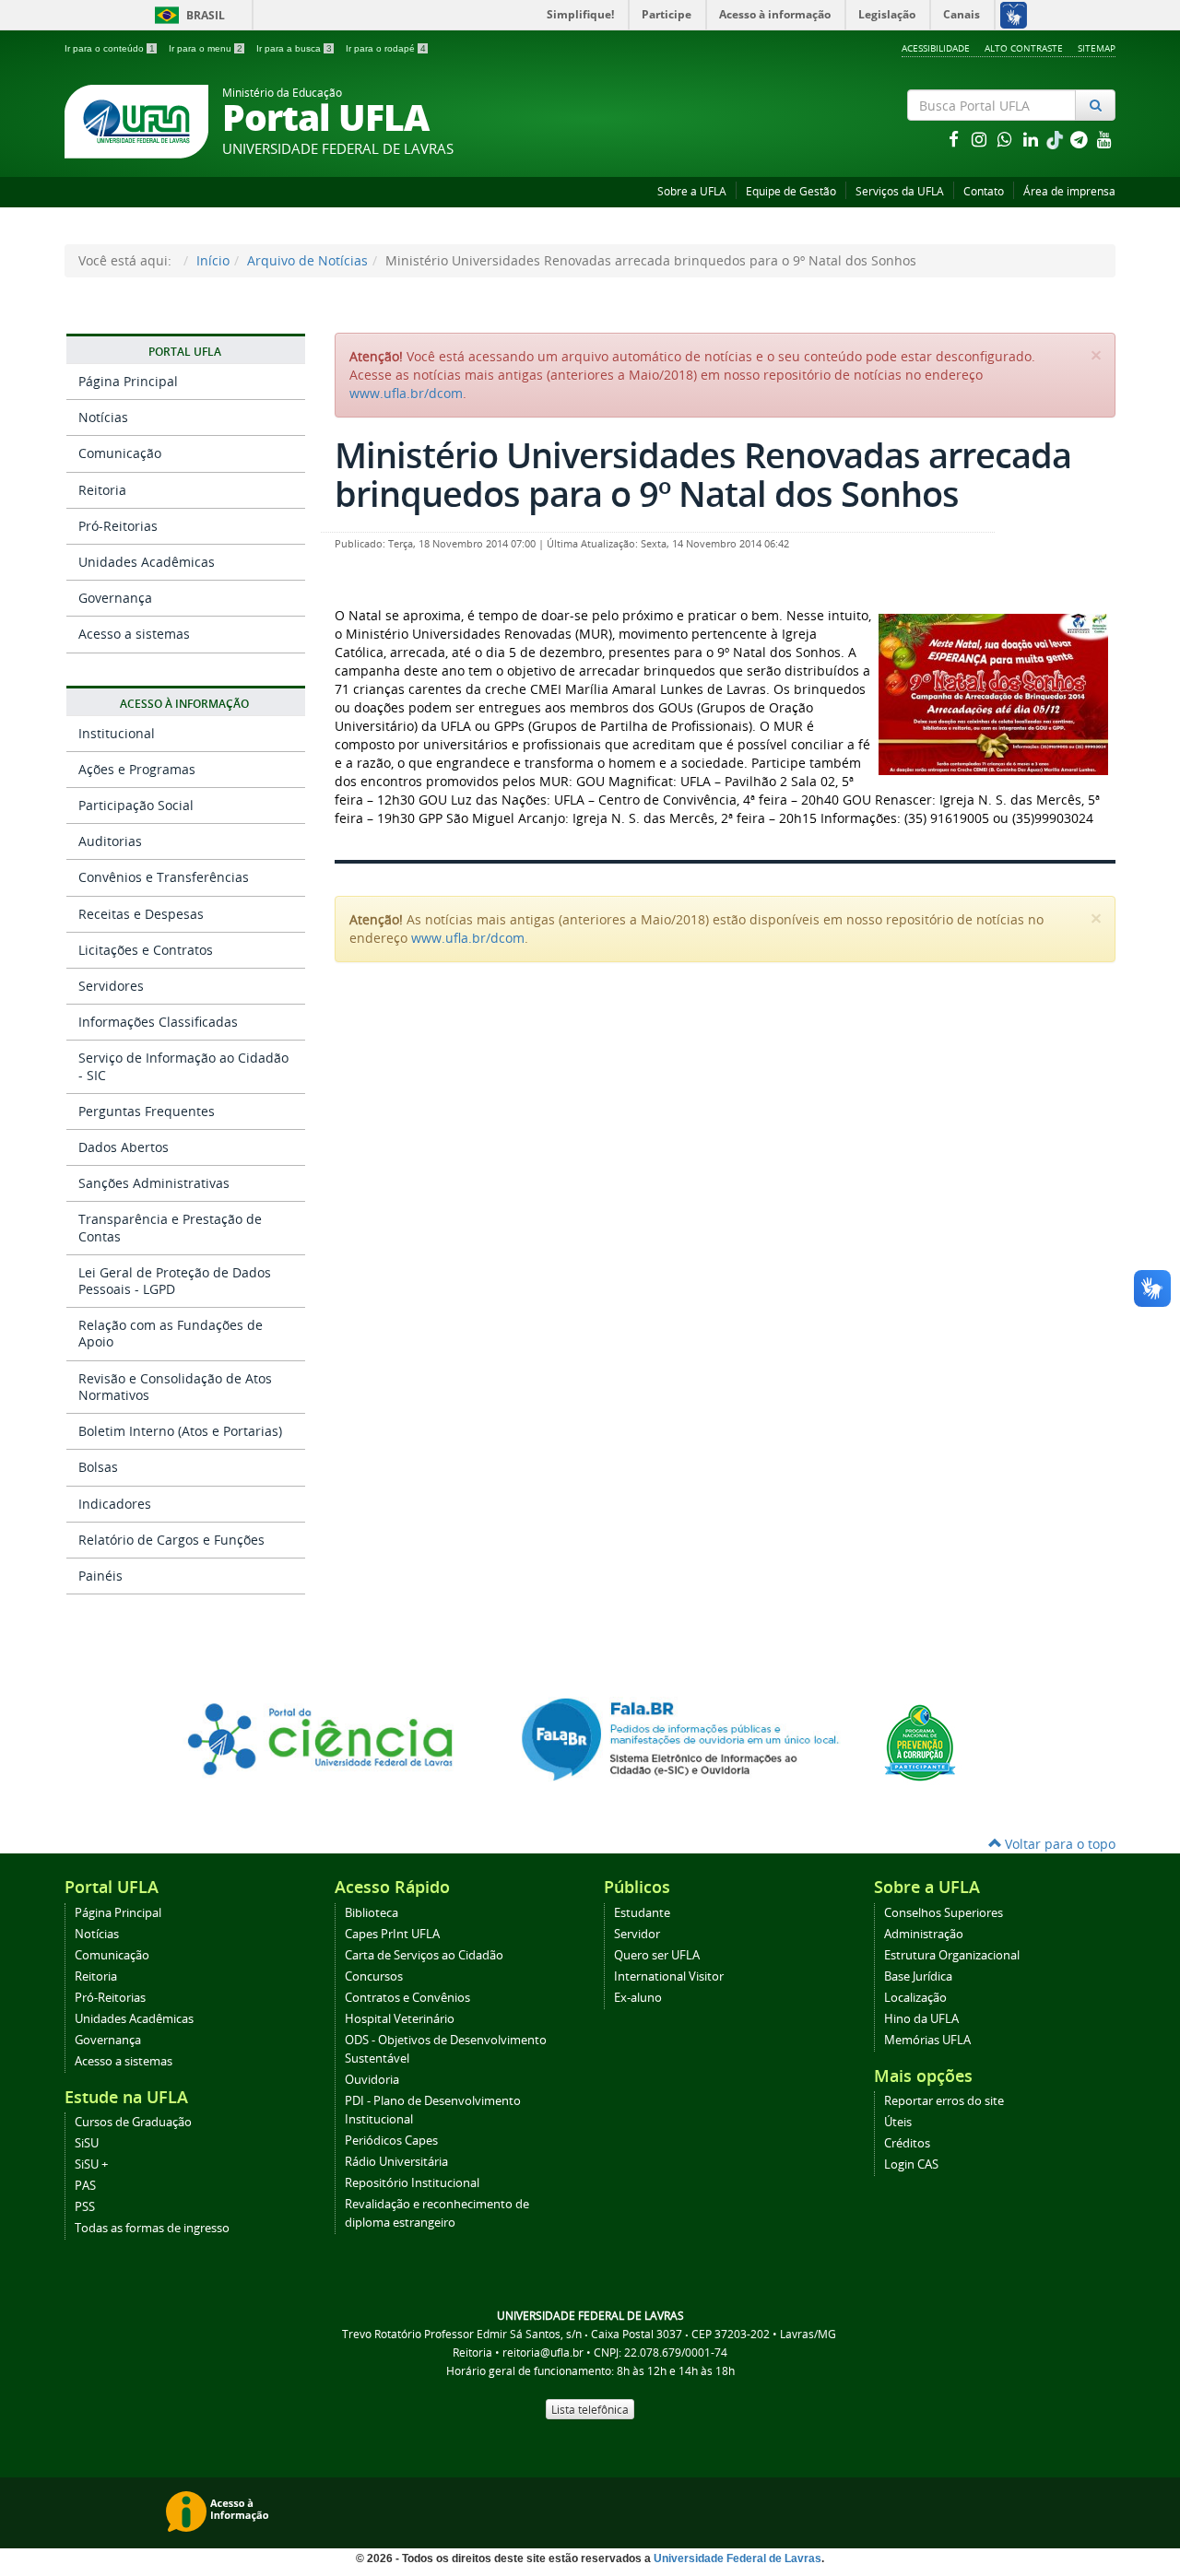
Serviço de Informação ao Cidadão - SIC (183, 1066)
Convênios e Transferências (164, 877)
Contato (984, 191)
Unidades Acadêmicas (147, 562)
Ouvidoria (372, 2080)
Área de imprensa (1069, 191)
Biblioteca (372, 1913)
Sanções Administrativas (154, 1183)
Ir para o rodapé (386, 48)
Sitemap (1097, 48)
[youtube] (1104, 139)
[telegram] (1080, 139)
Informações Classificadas (158, 1022)
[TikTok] (1056, 139)
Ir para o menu (206, 48)
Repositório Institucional (412, 2183)
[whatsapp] (1007, 139)
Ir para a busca (294, 48)
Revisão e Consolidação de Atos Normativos (175, 1387)
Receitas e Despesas (141, 914)
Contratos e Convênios (407, 1998)
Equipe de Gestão (791, 191)
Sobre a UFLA (692, 191)
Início (213, 260)
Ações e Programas (137, 769)
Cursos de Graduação (133, 2122)
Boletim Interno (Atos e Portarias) (180, 1431)
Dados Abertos (124, 1147)
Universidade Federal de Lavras (737, 2558)
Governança (115, 598)
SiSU (87, 2143)
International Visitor (669, 1976)
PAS (85, 2186)
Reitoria (102, 490)
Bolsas (98, 1467)
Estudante (642, 1913)
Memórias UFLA (927, 2040)
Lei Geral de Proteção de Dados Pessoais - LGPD (175, 1281)
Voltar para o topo (1058, 1844)
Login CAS (911, 2164)
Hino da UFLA (921, 2019)
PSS (85, 2207)
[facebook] (955, 139)
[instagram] (981, 139)
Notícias (103, 417)
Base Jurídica (918, 1976)
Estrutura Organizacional (952, 1955)
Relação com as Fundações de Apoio (171, 1333)
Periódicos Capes (391, 2141)
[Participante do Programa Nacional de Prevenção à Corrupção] (920, 1741)
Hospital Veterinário (400, 2019)
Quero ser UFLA (657, 1955)
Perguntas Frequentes (147, 1111)
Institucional (117, 733)
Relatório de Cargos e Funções (171, 1540)
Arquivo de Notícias (307, 260)
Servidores (111, 986)
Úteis (898, 2122)
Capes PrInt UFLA (392, 1934)
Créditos (907, 2143)
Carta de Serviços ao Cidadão (424, 1955)
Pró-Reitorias (118, 526)
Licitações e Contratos (146, 950)
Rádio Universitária (396, 2162)
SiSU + (91, 2164)
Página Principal (128, 381)
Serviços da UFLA (900, 191)
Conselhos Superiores (944, 1913)
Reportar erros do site (944, 2101)
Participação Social (136, 805)
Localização (915, 1998)
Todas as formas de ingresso (152, 2228)
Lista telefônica (590, 2409)
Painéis (100, 1576)
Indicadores (115, 1504)
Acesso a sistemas (134, 634)
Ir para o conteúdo (110, 48)
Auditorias (110, 841)
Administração (924, 1934)
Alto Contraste (1024, 48)
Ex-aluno (638, 1998)
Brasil (187, 15)
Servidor (637, 1934)
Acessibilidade (936, 48)
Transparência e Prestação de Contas (170, 1227)
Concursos (374, 1976)
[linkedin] (1032, 139)
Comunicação (120, 453)
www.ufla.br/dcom (406, 393)
